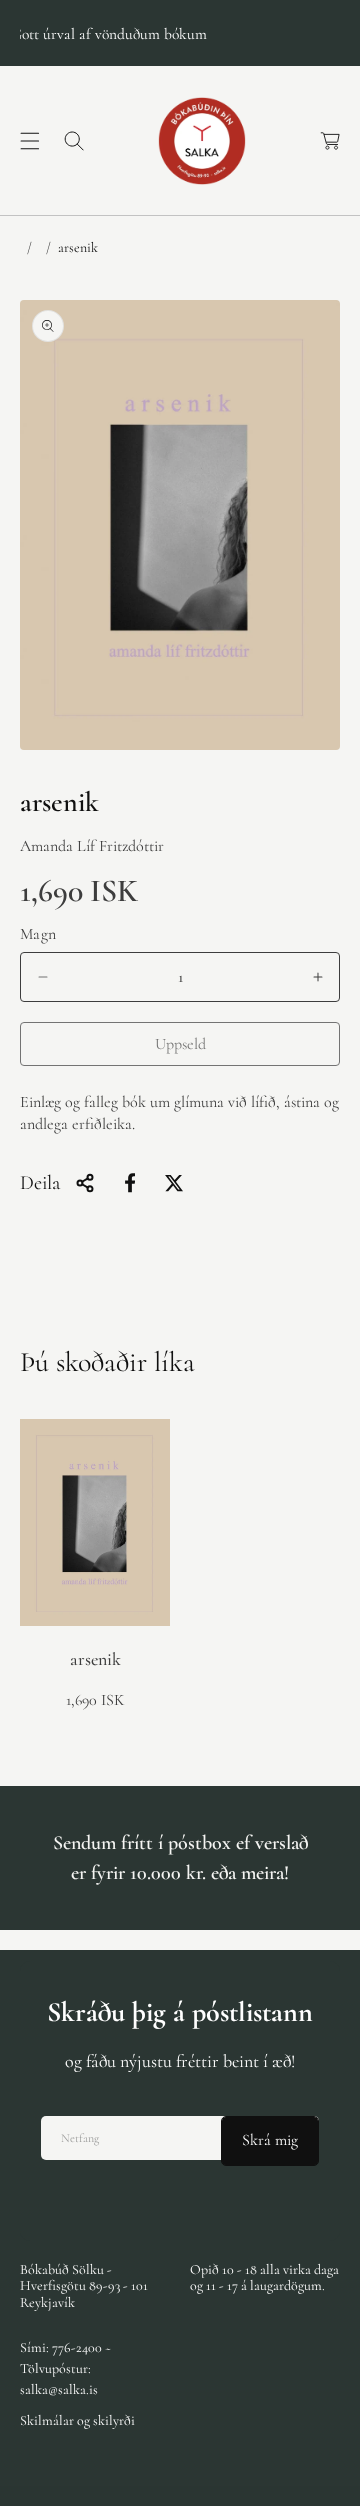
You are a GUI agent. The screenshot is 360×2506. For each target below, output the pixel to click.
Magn (38, 934)
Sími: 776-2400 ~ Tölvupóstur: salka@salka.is (65, 2368)
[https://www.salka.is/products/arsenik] (130, 1183)
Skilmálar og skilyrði (77, 2420)
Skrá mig (270, 2140)
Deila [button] (40, 1183)
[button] (30, 141)
